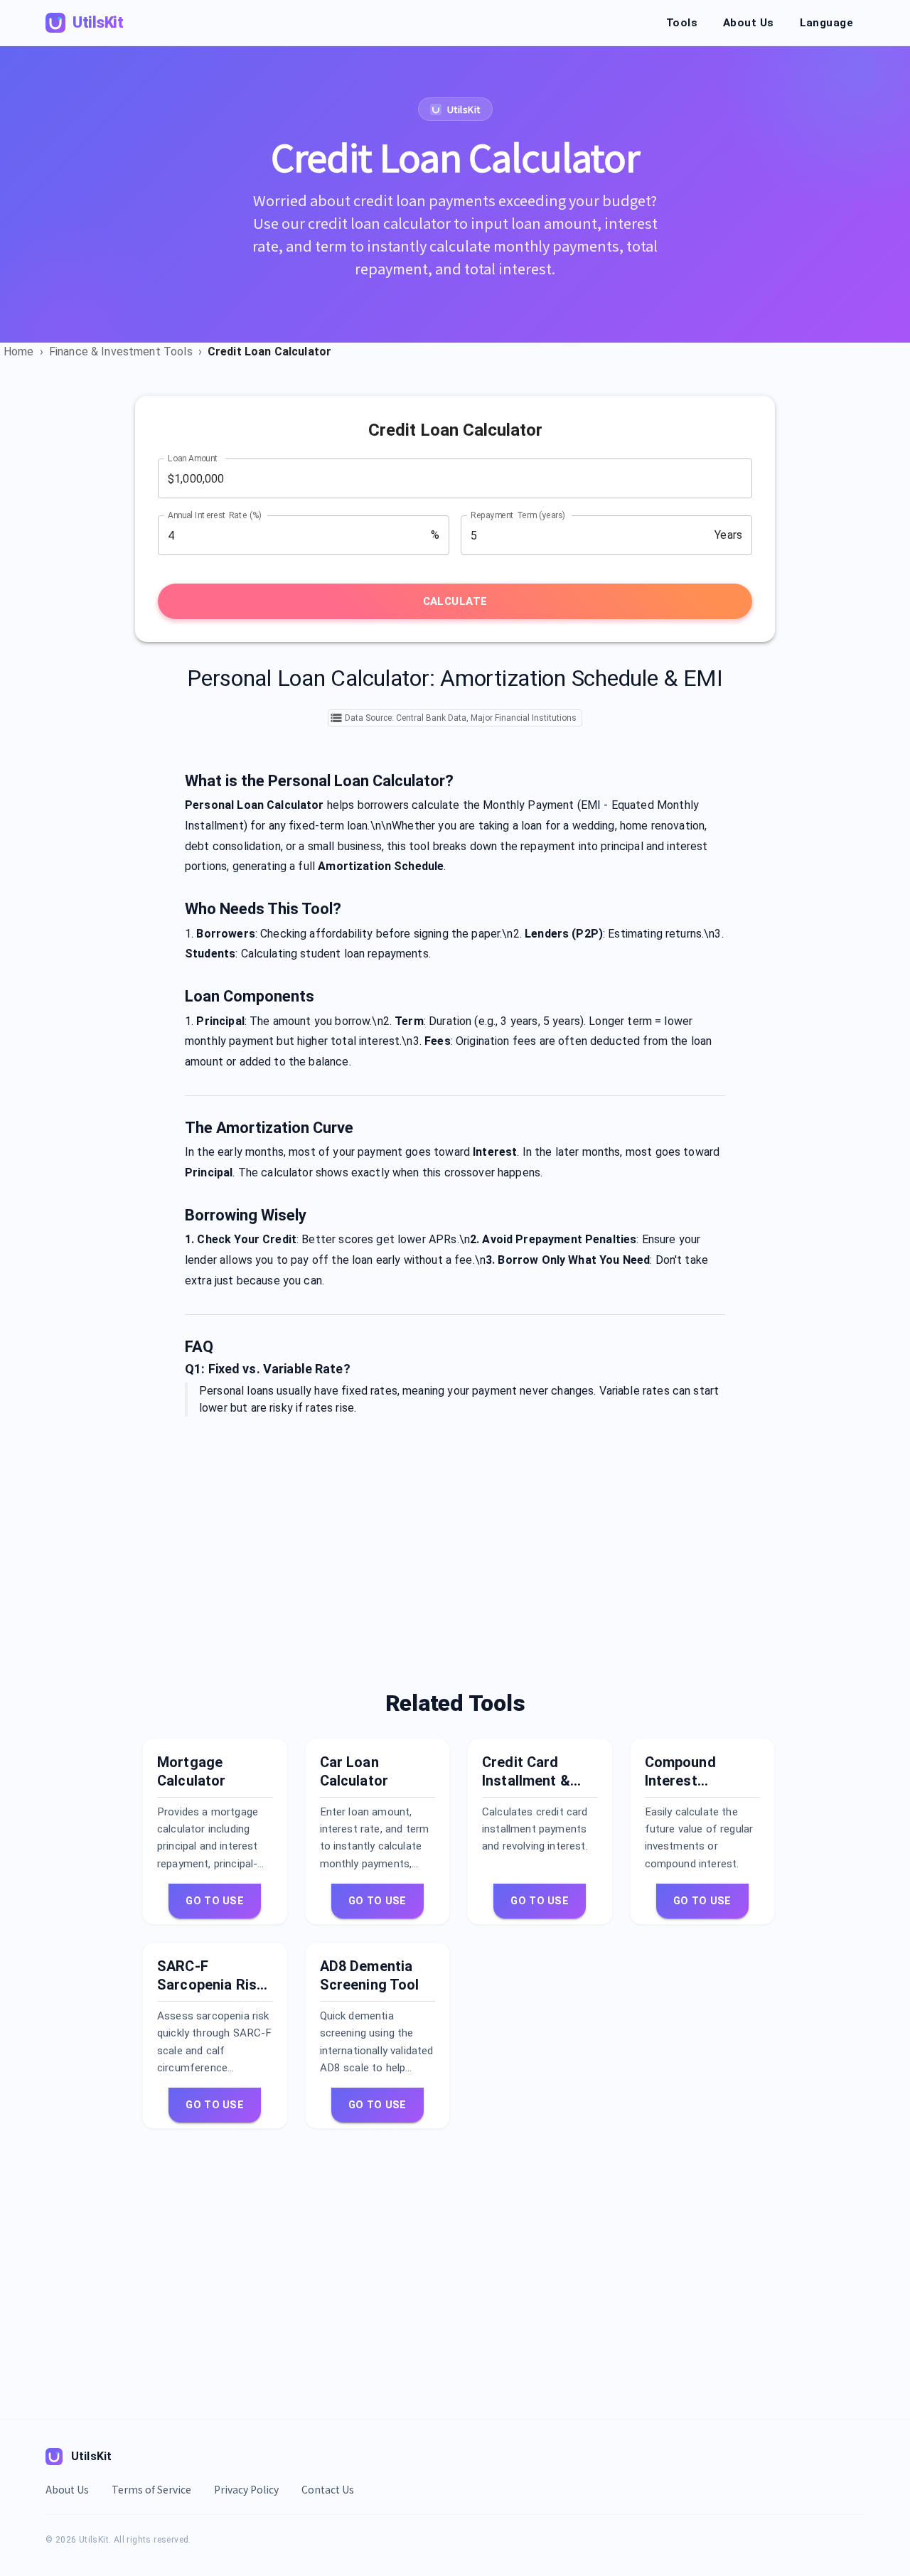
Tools (682, 23)
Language (826, 23)
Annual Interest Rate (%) (215, 515)
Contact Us (328, 2489)
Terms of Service (151, 2489)
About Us (748, 23)
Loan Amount (193, 458)
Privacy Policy (246, 2489)
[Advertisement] (455, 1539)
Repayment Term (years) (518, 515)
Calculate (455, 601)
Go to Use (215, 1901)
